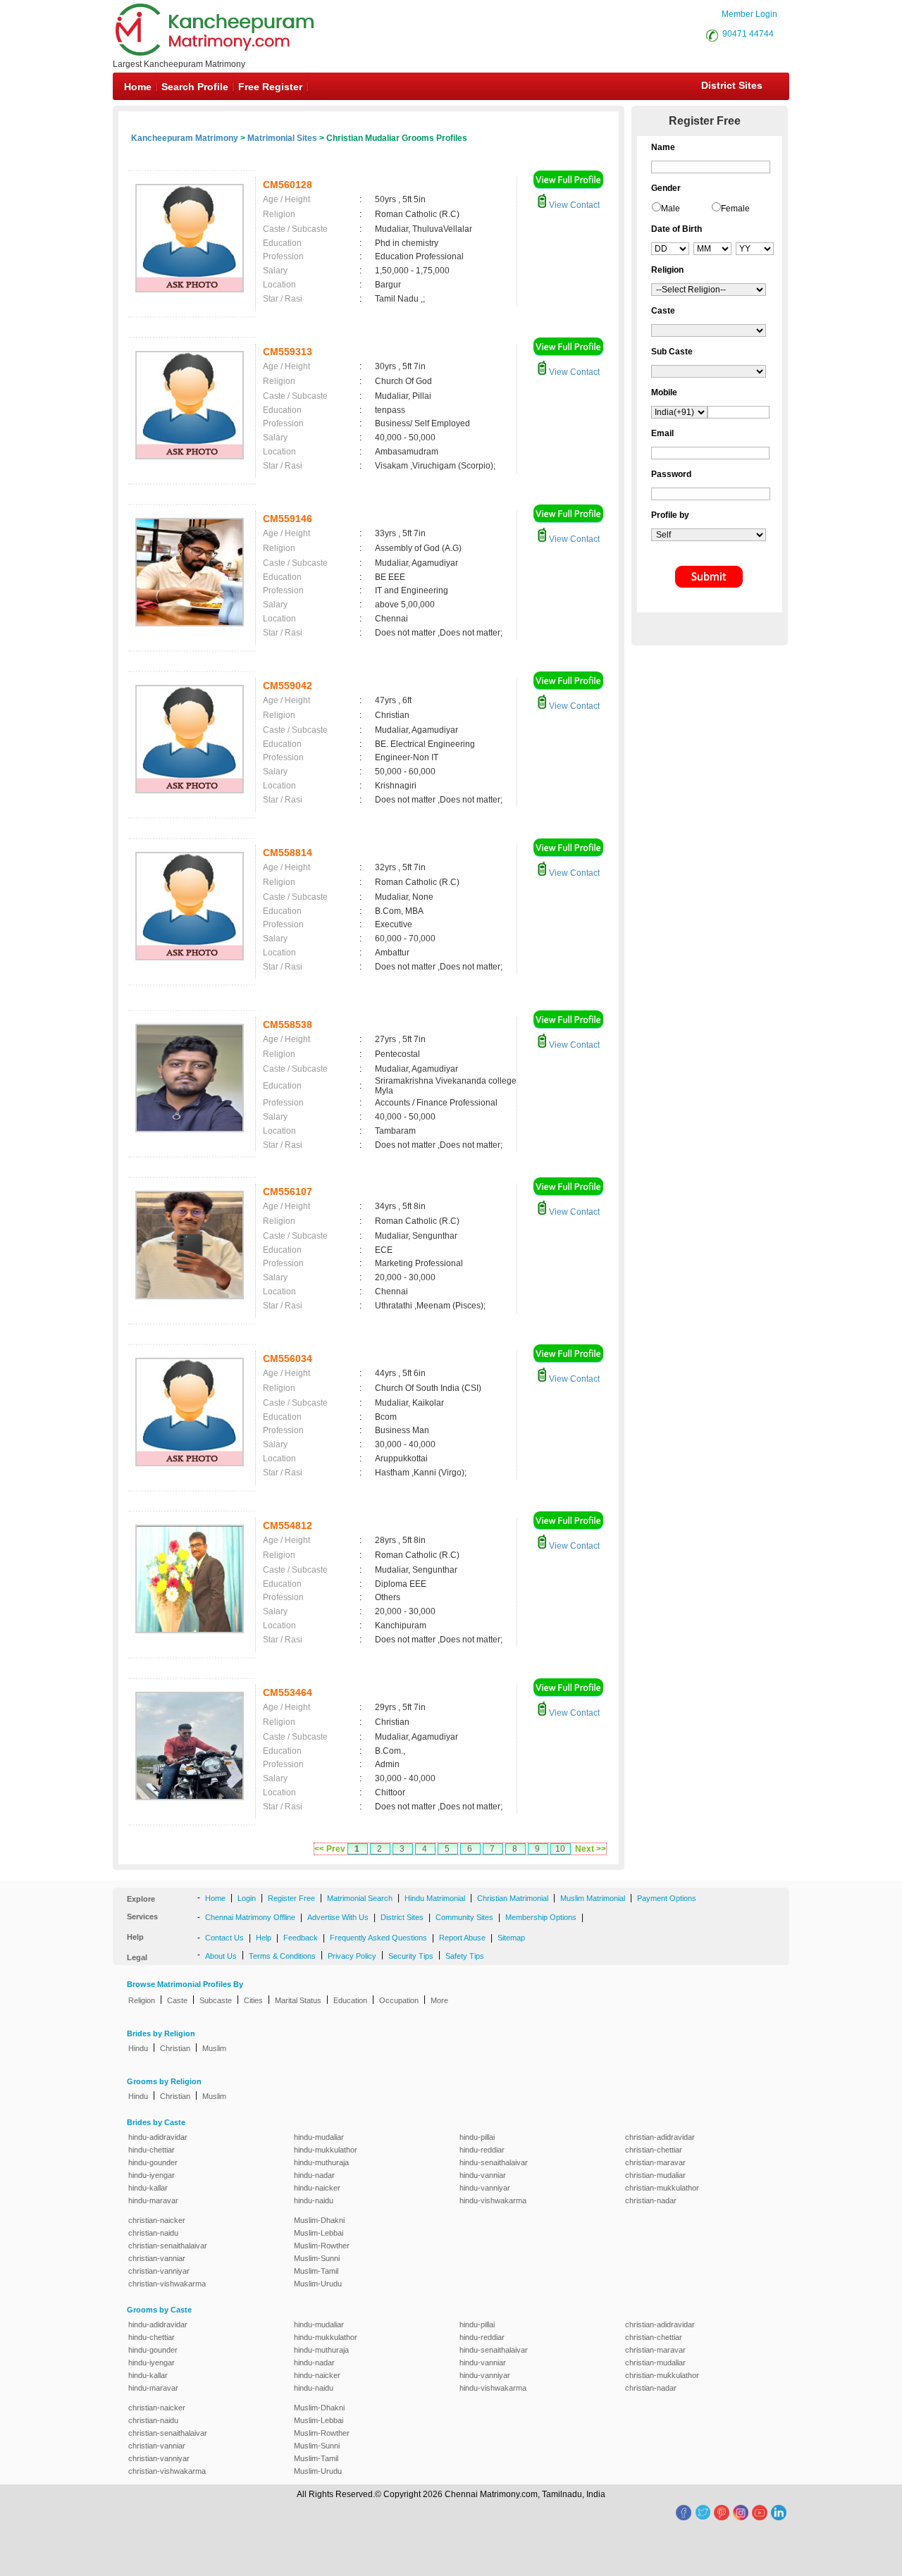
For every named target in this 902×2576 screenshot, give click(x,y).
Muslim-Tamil (316, 2271)
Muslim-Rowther (322, 2246)
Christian (175, 2048)
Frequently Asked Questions (378, 1938)
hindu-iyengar (152, 2175)
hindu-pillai (477, 2137)
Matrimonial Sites (282, 138)
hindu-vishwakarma (493, 2200)
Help (264, 1938)
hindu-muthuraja (321, 2162)
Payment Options (667, 1898)
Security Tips (411, 1956)
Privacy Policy (352, 1956)
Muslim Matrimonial (593, 1898)
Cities (253, 2000)
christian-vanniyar (159, 2271)
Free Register (270, 87)
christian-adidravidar (660, 2137)
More (439, 2000)
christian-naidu (153, 2233)
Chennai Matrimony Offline (250, 1917)
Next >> (591, 1849)
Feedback (301, 1938)
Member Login (749, 14)
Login (247, 1898)
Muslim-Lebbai (319, 2233)
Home (138, 87)
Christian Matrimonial (513, 1898)
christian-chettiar (654, 2150)
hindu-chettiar (152, 2150)
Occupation (399, 2000)
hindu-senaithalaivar (494, 2162)
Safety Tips (465, 1956)
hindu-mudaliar (319, 2137)
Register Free (291, 1898)
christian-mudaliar (655, 2175)
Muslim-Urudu (318, 2284)
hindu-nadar (314, 2175)
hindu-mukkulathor (326, 2150)
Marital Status (298, 2000)
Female (735, 209)
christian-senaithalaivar (168, 2246)
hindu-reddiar (482, 2150)
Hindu (138, 2048)
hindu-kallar (148, 2188)
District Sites (732, 85)
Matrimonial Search (360, 1898)
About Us (221, 1956)
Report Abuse (462, 1938)
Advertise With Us (338, 1917)
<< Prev (330, 1849)
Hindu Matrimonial (435, 1898)
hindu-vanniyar (485, 2188)
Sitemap (511, 1938)
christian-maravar (655, 2162)
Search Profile (195, 87)
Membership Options (541, 1917)
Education (350, 2000)
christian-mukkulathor (662, 2188)
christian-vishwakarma (167, 2284)
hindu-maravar (153, 2200)
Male (671, 209)
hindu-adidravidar (158, 2137)
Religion (142, 2000)
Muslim (214, 2048)
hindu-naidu (314, 2200)
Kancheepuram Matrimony (185, 138)
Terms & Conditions (282, 1956)
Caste (177, 2000)
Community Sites (464, 1917)
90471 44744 (748, 34)
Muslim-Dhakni (319, 2220)
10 (560, 1849)
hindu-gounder (153, 2162)
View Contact (573, 205)
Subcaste (216, 2000)
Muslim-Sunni (317, 2258)
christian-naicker (157, 2220)
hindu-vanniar (483, 2175)
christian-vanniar (157, 2258)
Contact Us (224, 1938)
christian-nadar (651, 2200)
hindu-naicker (317, 2188)
